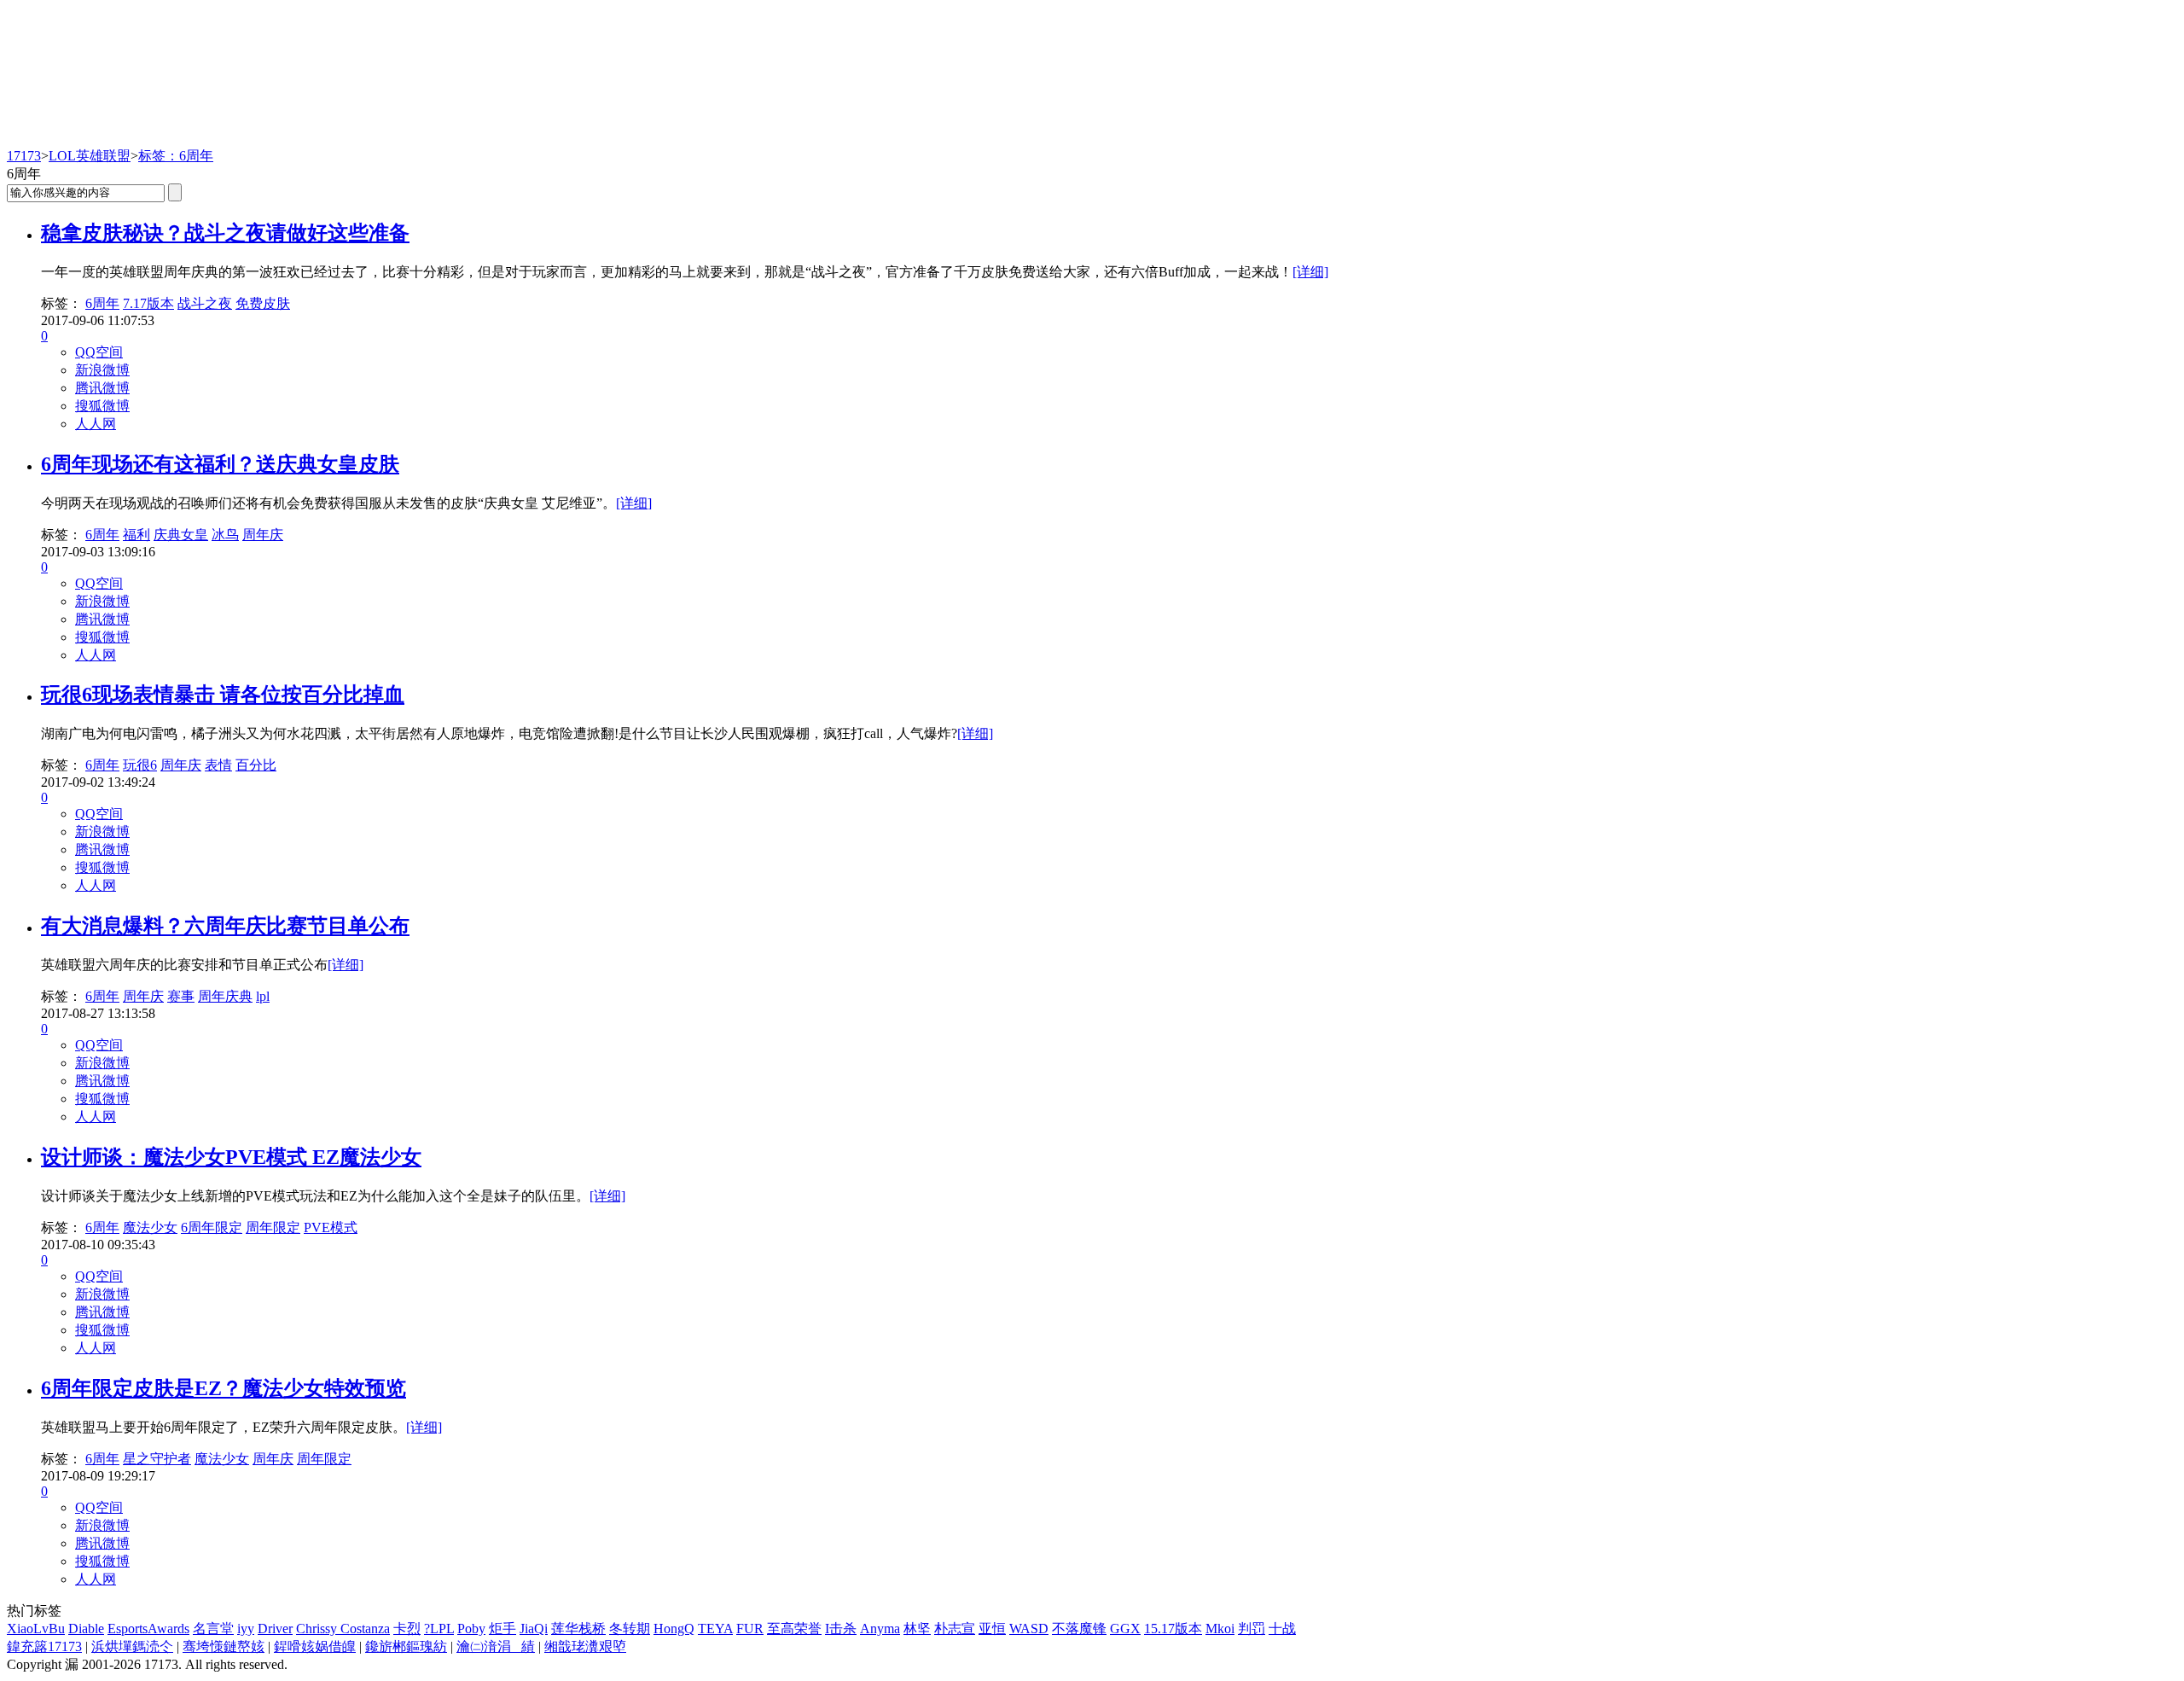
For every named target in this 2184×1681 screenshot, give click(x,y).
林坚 (917, 1629)
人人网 (96, 424)
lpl (263, 996)
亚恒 (992, 1629)
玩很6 (140, 765)
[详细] (1310, 272)
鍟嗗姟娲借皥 (315, 1646)
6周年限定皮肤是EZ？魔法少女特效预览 (224, 1388)
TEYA (715, 1629)
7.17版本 (148, 303)
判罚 (1252, 1629)
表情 (218, 765)
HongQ (674, 1629)
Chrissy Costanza (343, 1629)
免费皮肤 (263, 303)
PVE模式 (331, 1227)
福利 (136, 535)
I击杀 (841, 1629)
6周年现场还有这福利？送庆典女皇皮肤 (220, 464)
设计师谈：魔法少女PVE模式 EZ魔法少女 (231, 1157)
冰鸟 (225, 535)
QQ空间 (99, 352)
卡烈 (407, 1629)
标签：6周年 (176, 156)
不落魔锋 (1079, 1629)
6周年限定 (212, 1227)
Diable (86, 1629)
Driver (275, 1629)
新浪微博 (102, 370)
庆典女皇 (181, 535)
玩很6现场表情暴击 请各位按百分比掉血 (223, 695)
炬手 (502, 1629)
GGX (1125, 1629)
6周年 (102, 303)
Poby (471, 1629)
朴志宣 (955, 1629)
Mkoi (1220, 1629)
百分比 (256, 765)
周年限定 (273, 1227)
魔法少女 (150, 1227)
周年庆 (263, 535)
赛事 (181, 996)
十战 (1282, 1629)
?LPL (439, 1629)
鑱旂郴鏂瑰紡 (406, 1646)
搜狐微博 (102, 406)
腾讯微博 (102, 388)
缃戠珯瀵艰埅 (585, 1646)
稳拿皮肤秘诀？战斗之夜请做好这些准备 (225, 233)
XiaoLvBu (36, 1629)
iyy (246, 1629)
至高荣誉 (794, 1629)
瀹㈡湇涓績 (496, 1646)
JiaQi (534, 1629)
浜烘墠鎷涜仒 (132, 1646)
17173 (24, 156)
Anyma (880, 1629)
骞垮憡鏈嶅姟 (224, 1646)
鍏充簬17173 (44, 1646)
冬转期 (630, 1629)
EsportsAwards (148, 1629)
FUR (750, 1629)
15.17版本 (1173, 1629)
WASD (1029, 1629)
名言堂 (213, 1629)
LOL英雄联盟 (90, 156)
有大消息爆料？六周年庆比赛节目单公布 (225, 926)
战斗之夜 (205, 303)
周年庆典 (225, 996)
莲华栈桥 (578, 1629)
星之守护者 (157, 1459)
